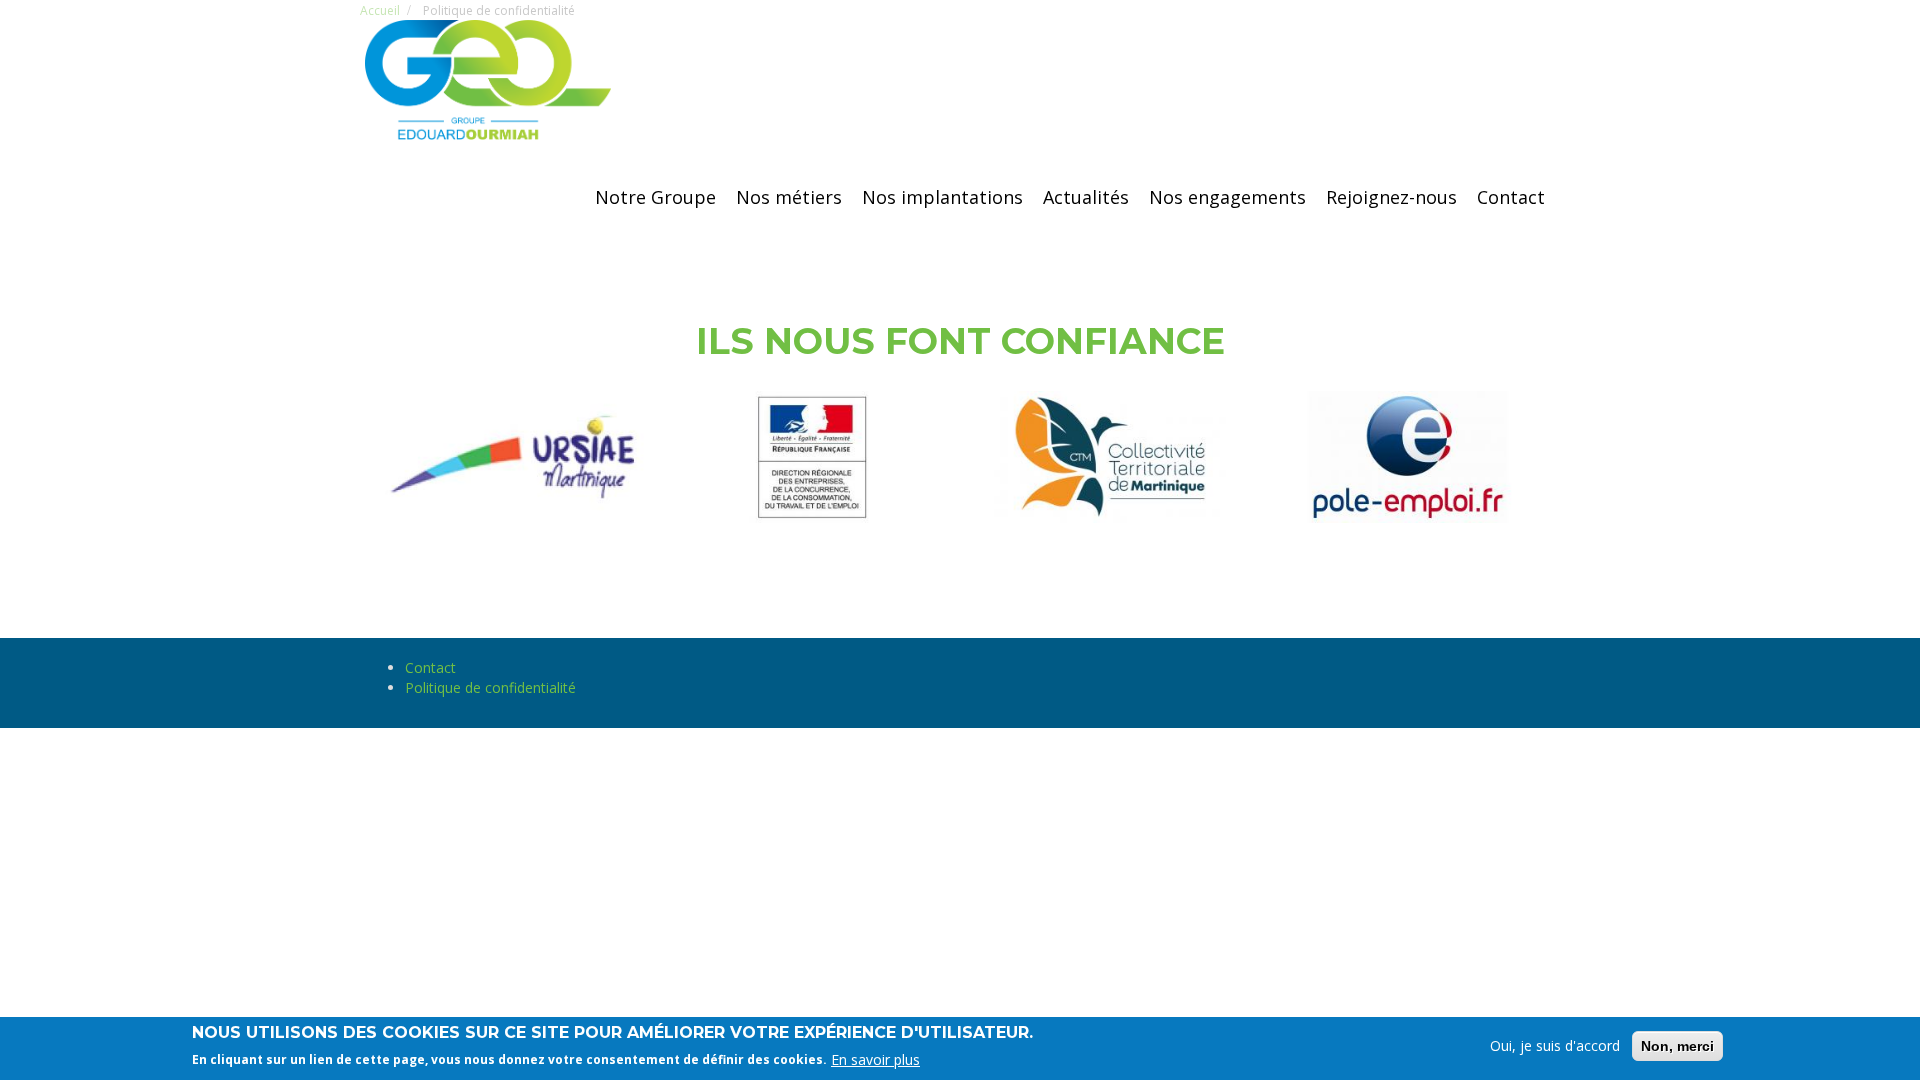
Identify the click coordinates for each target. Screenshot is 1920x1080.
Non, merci (1677, 1046)
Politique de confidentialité (490, 687)
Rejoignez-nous (1391, 197)
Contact (1511, 197)
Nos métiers (789, 197)
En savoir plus (875, 1058)
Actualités (1086, 197)
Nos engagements (1227, 197)
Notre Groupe (655, 197)
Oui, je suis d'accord (1555, 1045)
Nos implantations (942, 197)
